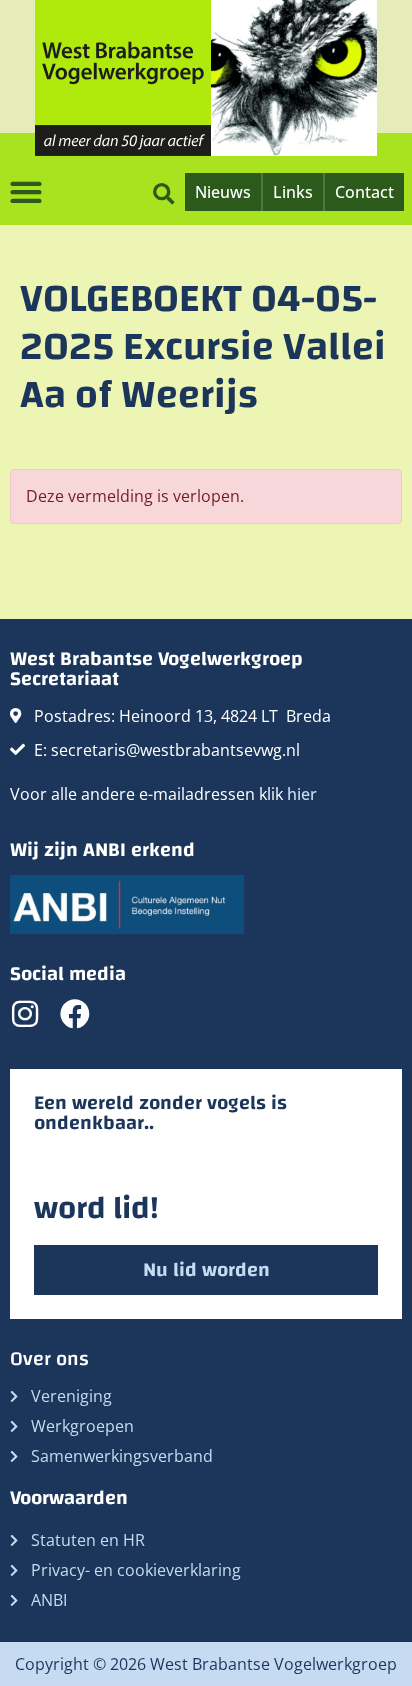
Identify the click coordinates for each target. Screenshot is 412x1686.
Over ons (49, 1358)
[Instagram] (25, 1014)
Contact (364, 192)
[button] (163, 191)
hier (302, 794)
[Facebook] (75, 1014)
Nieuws (223, 192)
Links (293, 192)
